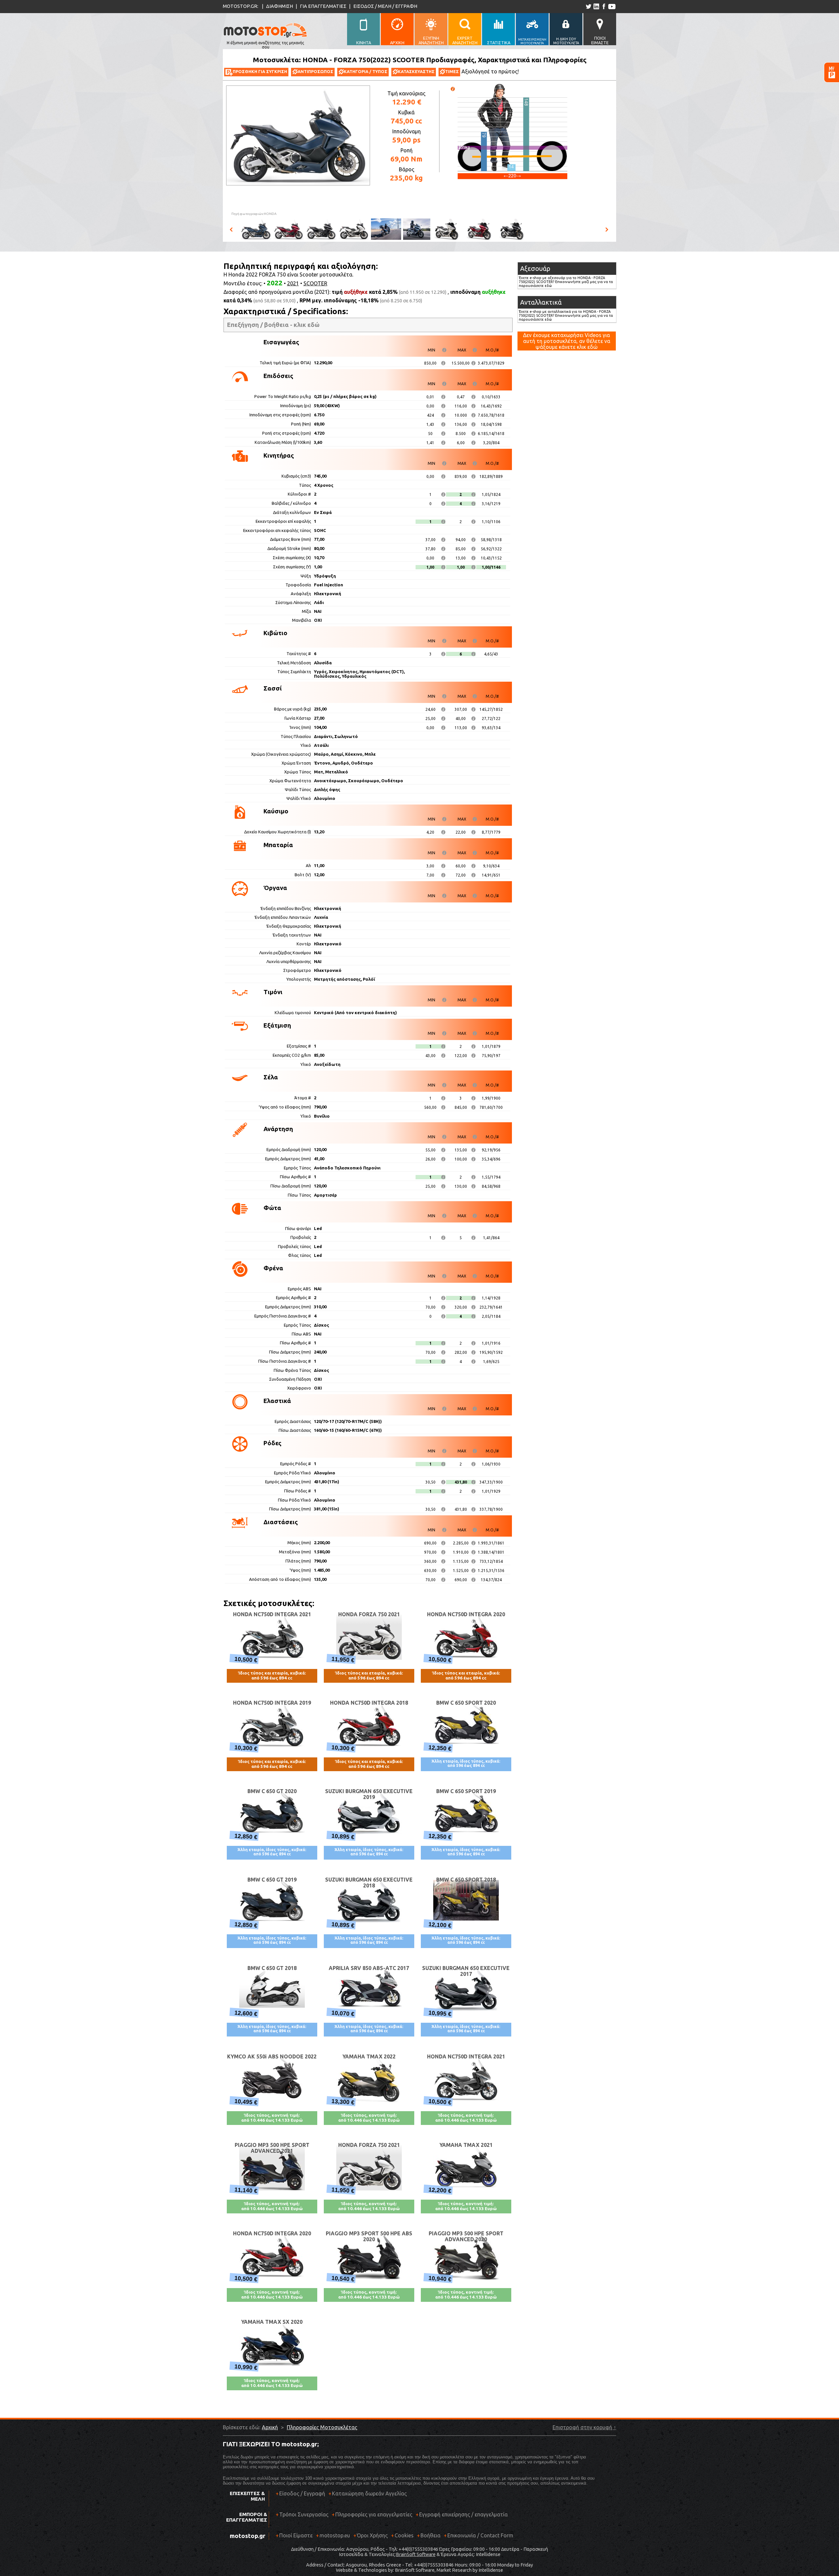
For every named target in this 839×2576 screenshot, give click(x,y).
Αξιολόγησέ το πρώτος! (490, 71)
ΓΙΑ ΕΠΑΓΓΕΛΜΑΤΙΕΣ (323, 6)
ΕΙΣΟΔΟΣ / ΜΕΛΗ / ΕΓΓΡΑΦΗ (385, 6)
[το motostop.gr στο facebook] (604, 6)
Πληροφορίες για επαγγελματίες (372, 2514)
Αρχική (270, 2427)
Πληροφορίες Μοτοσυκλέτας (322, 2427)
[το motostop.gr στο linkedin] (596, 6)
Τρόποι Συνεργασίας (302, 2514)
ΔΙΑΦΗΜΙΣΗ (280, 6)
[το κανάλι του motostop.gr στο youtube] (612, 6)
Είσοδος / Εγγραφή (302, 2493)
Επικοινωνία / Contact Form (480, 2535)
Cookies (404, 2535)
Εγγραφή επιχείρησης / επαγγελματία (462, 2514)
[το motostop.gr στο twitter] (588, 6)
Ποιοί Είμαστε (296, 2535)
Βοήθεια (430, 2535)
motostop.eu (335, 2535)
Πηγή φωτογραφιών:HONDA (254, 214)
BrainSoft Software (416, 2554)
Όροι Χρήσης (372, 2535)
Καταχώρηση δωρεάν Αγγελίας (369, 2493)
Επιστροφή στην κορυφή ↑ (584, 2427)
